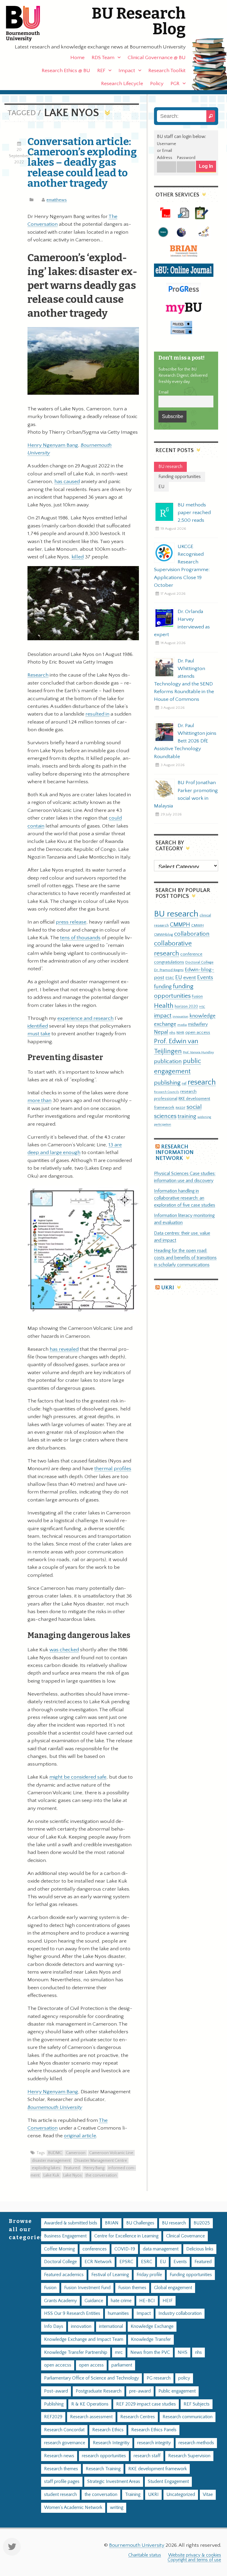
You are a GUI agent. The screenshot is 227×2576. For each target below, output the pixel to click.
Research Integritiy (111, 2443)
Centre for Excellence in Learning (126, 2236)
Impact (127, 71)
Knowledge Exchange (152, 2326)
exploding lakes (46, 2168)
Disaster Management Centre (101, 2161)
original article (80, 2136)
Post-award (56, 2391)
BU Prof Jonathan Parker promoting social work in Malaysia (186, 794)
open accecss (58, 2365)
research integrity (154, 2443)
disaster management (51, 2161)
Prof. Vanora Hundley (198, 1052)
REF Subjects (197, 2404)
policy (184, 2378)
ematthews (57, 200)
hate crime (121, 2301)
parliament (122, 2365)
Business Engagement (65, 2236)
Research (38, 675)
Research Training (103, 2469)
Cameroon (76, 2153)
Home (77, 58)
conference (191, 954)
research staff (147, 2456)
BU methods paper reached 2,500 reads (194, 513)
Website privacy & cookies (195, 2555)
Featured (72, 2168)
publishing (167, 1083)
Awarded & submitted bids (71, 2223)
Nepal (161, 1032)
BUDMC (55, 2153)
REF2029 (53, 2417)
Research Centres (138, 2417)
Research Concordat (64, 2430)
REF (101, 71)
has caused (67, 482)
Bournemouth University (28, 24)
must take (39, 1034)
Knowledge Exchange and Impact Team (84, 2339)
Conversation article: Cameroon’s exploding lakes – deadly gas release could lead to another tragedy (82, 162)
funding (163, 987)
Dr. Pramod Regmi (169, 970)
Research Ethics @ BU (66, 71)
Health (164, 1006)
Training (133, 2495)
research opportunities (104, 2456)
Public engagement (177, 2391)
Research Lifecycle (122, 84)
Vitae (208, 2495)
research (202, 1082)
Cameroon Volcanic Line (111, 2153)
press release (71, 922)
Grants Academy (60, 2301)
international (111, 2326)
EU (179, 977)
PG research (159, 2378)
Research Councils (167, 1092)
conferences (95, 2249)
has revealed (64, 1349)
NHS (183, 2352)
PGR (175, 84)
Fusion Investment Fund (87, 2288)
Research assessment (91, 2417)
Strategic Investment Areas (114, 2482)
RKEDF (180, 1108)
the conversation (101, 2175)
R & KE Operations (90, 2404)
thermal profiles (113, 1469)
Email (163, 392)
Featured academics (64, 2275)
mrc (119, 2352)
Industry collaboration (180, 2313)
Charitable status (145, 2555)
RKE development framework (158, 2469)
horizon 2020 (186, 1007)
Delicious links (200, 2249)
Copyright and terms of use (194, 2560)
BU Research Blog (139, 21)
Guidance (94, 2301)
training (187, 1116)
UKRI (168, 1288)
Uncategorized (181, 2495)
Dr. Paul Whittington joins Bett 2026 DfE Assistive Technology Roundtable (185, 741)
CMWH (197, 925)
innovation (180, 1016)
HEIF (168, 2301)
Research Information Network (175, 1153)
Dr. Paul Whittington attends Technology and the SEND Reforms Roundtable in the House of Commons (184, 680)
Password (186, 158)
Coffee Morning (59, 2249)
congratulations (169, 962)
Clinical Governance (185, 2236)
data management (161, 2249)
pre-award (140, 2391)
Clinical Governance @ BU (157, 58)
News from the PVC (150, 2352)
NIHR (180, 1033)
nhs (172, 1033)
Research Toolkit (167, 71)
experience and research (85, 1018)
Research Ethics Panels (154, 2430)
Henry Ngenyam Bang (53, 445)
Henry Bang (94, 2168)
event (190, 978)
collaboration (192, 934)
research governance (65, 2443)
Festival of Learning (110, 2275)
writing (117, 2508)
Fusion (197, 997)
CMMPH (180, 925)
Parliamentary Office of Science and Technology (91, 2378)
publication (168, 1061)
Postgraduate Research (99, 2391)
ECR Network (98, 2262)
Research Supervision (189, 2456)
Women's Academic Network (73, 2508)
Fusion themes (132, 2288)
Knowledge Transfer (151, 2339)
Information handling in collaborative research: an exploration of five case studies (185, 1198)
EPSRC (126, 2262)
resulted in (97, 714)
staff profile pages (62, 2482)
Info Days (54, 2326)
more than (39, 1101)
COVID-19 (125, 2249)
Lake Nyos (73, 2175)
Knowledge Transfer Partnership (76, 2352)
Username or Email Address (167, 151)
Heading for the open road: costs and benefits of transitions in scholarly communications (185, 1258)
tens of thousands (80, 938)
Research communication (188, 2417)
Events (205, 977)
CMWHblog (163, 935)
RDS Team (103, 58)
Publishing (54, 2404)
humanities (118, 2313)
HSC (202, 1007)
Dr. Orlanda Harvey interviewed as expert (182, 623)
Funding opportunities (191, 2275)
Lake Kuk (51, 2175)
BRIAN (112, 2223)
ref (184, 1083)
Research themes (61, 2469)
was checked (64, 1650)
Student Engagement (168, 2482)
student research (60, 2495)
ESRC (170, 978)
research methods (196, 2443)
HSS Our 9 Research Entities (72, 2313)
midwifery (198, 1024)
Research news (59, 2456)
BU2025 (202, 2223)
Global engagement (173, 2288)
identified (38, 1026)
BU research (176, 914)
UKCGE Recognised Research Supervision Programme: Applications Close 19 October (182, 566)
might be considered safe (78, 1777)
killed (78, 557)
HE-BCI (147, 2301)
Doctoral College (199, 962)
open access (198, 1032)
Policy (157, 84)
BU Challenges (140, 2223)
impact (163, 1016)
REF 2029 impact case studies (146, 2404)
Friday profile (149, 2275)
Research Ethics (108, 2430)
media (182, 1025)
